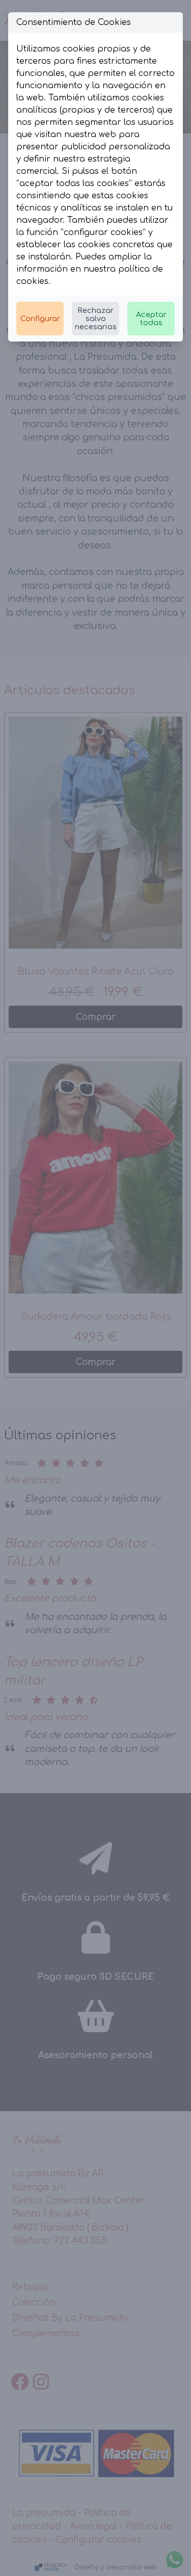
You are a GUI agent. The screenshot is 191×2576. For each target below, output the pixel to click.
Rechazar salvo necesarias (96, 319)
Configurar (40, 319)
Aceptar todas (151, 319)
